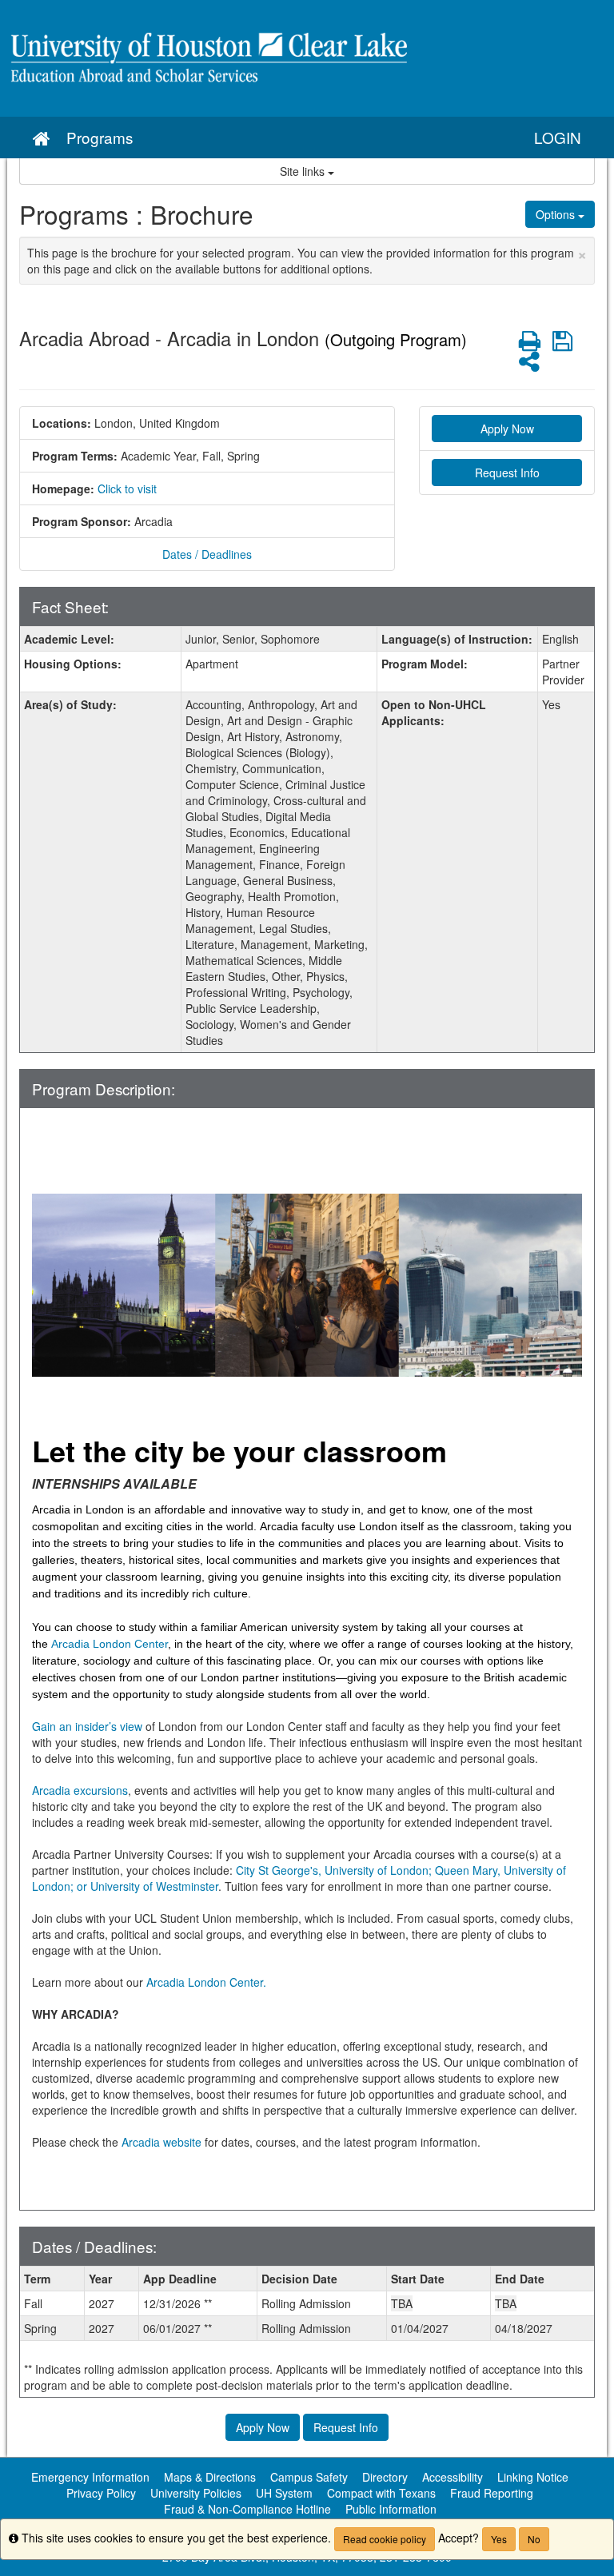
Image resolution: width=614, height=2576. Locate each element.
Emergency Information (90, 2477)
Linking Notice (533, 2477)
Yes (499, 2539)
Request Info (507, 473)
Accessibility (453, 2477)
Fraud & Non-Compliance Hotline (247, 2509)
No (534, 2539)
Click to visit (127, 488)
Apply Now (507, 429)
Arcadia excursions (80, 1790)
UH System (284, 2493)
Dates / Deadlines (207, 554)
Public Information (391, 2509)
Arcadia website (161, 2142)
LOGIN (558, 137)
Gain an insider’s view (87, 1726)
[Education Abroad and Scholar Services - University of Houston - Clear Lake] (307, 58)
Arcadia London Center (110, 1644)
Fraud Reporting (492, 2493)
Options (557, 214)
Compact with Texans (381, 2493)
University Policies (196, 2493)
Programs (100, 137)
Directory (385, 2477)
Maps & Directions (210, 2477)
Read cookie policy (385, 2539)
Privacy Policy (101, 2493)
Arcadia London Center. (206, 1982)
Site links (304, 171)
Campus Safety (309, 2477)
